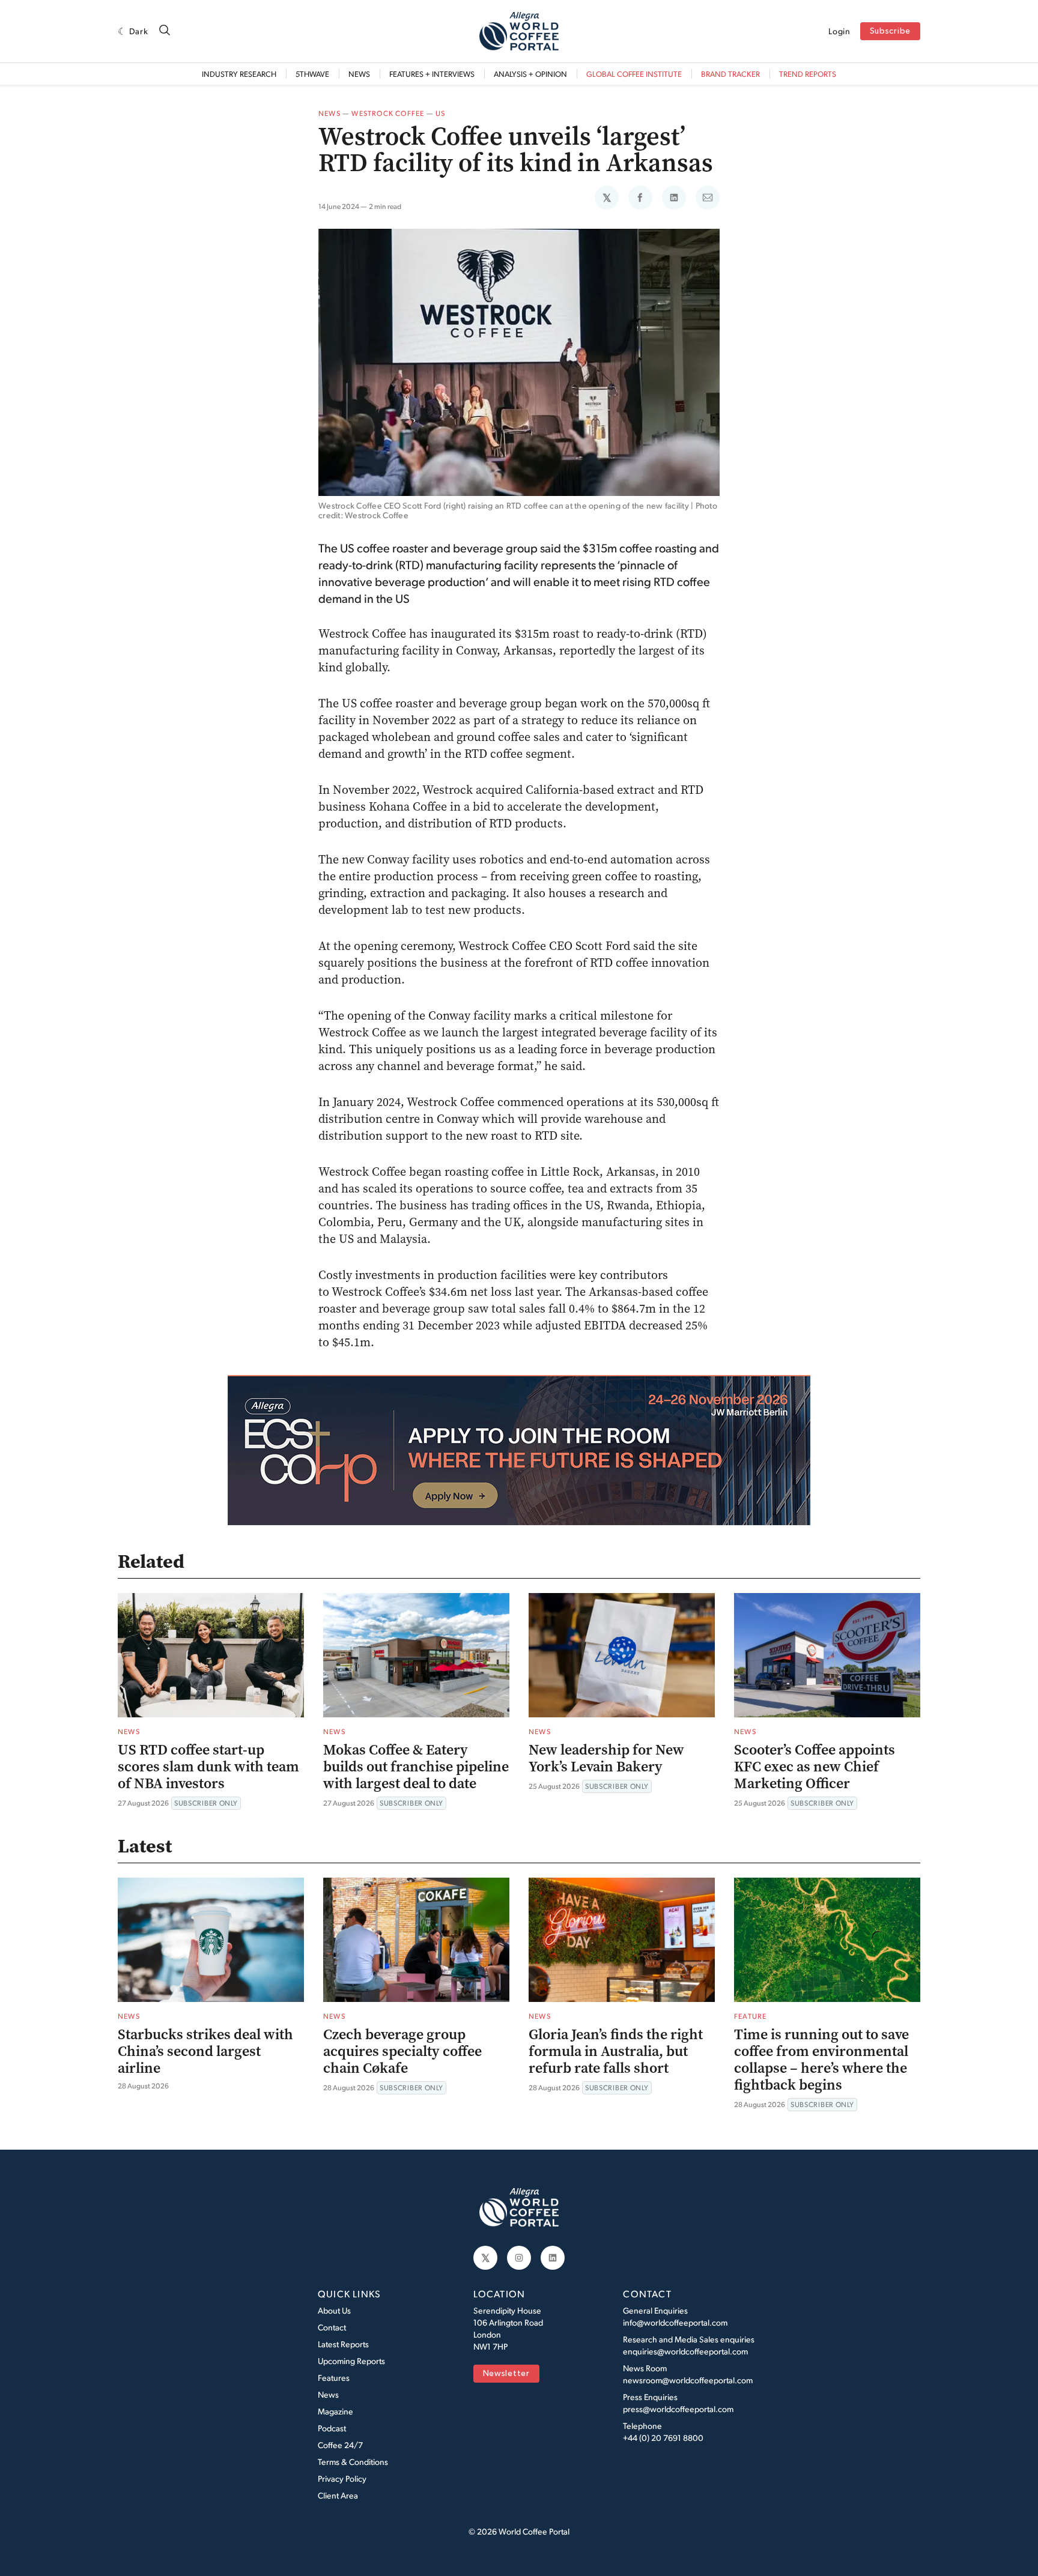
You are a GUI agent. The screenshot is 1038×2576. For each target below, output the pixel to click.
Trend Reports (808, 74)
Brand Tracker (730, 74)
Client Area (338, 2495)
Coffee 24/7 (340, 2445)
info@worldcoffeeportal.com (675, 2322)
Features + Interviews (432, 74)
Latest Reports (343, 2344)
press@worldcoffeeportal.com (678, 2409)
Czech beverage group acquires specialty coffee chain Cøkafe (402, 2051)
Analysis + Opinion (530, 74)
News (359, 74)
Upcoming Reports (351, 2361)
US (440, 113)
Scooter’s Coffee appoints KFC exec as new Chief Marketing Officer (815, 1767)
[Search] (165, 31)
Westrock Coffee (388, 113)
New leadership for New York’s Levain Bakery (606, 1758)
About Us (334, 2310)
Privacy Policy (342, 2478)
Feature (750, 2016)
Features (334, 2378)
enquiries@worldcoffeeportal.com (685, 2351)
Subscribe (890, 32)
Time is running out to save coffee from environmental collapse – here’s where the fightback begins (821, 2060)
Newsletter (506, 2374)
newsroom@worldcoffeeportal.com (688, 2380)
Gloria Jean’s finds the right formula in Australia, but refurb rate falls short (616, 2051)
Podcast (332, 2428)
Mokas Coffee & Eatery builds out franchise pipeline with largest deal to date (416, 1767)
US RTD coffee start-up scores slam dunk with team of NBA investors (208, 1767)
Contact (332, 2327)
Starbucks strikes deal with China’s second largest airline (205, 2051)
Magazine (335, 2411)
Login (839, 31)
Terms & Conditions (353, 2462)
